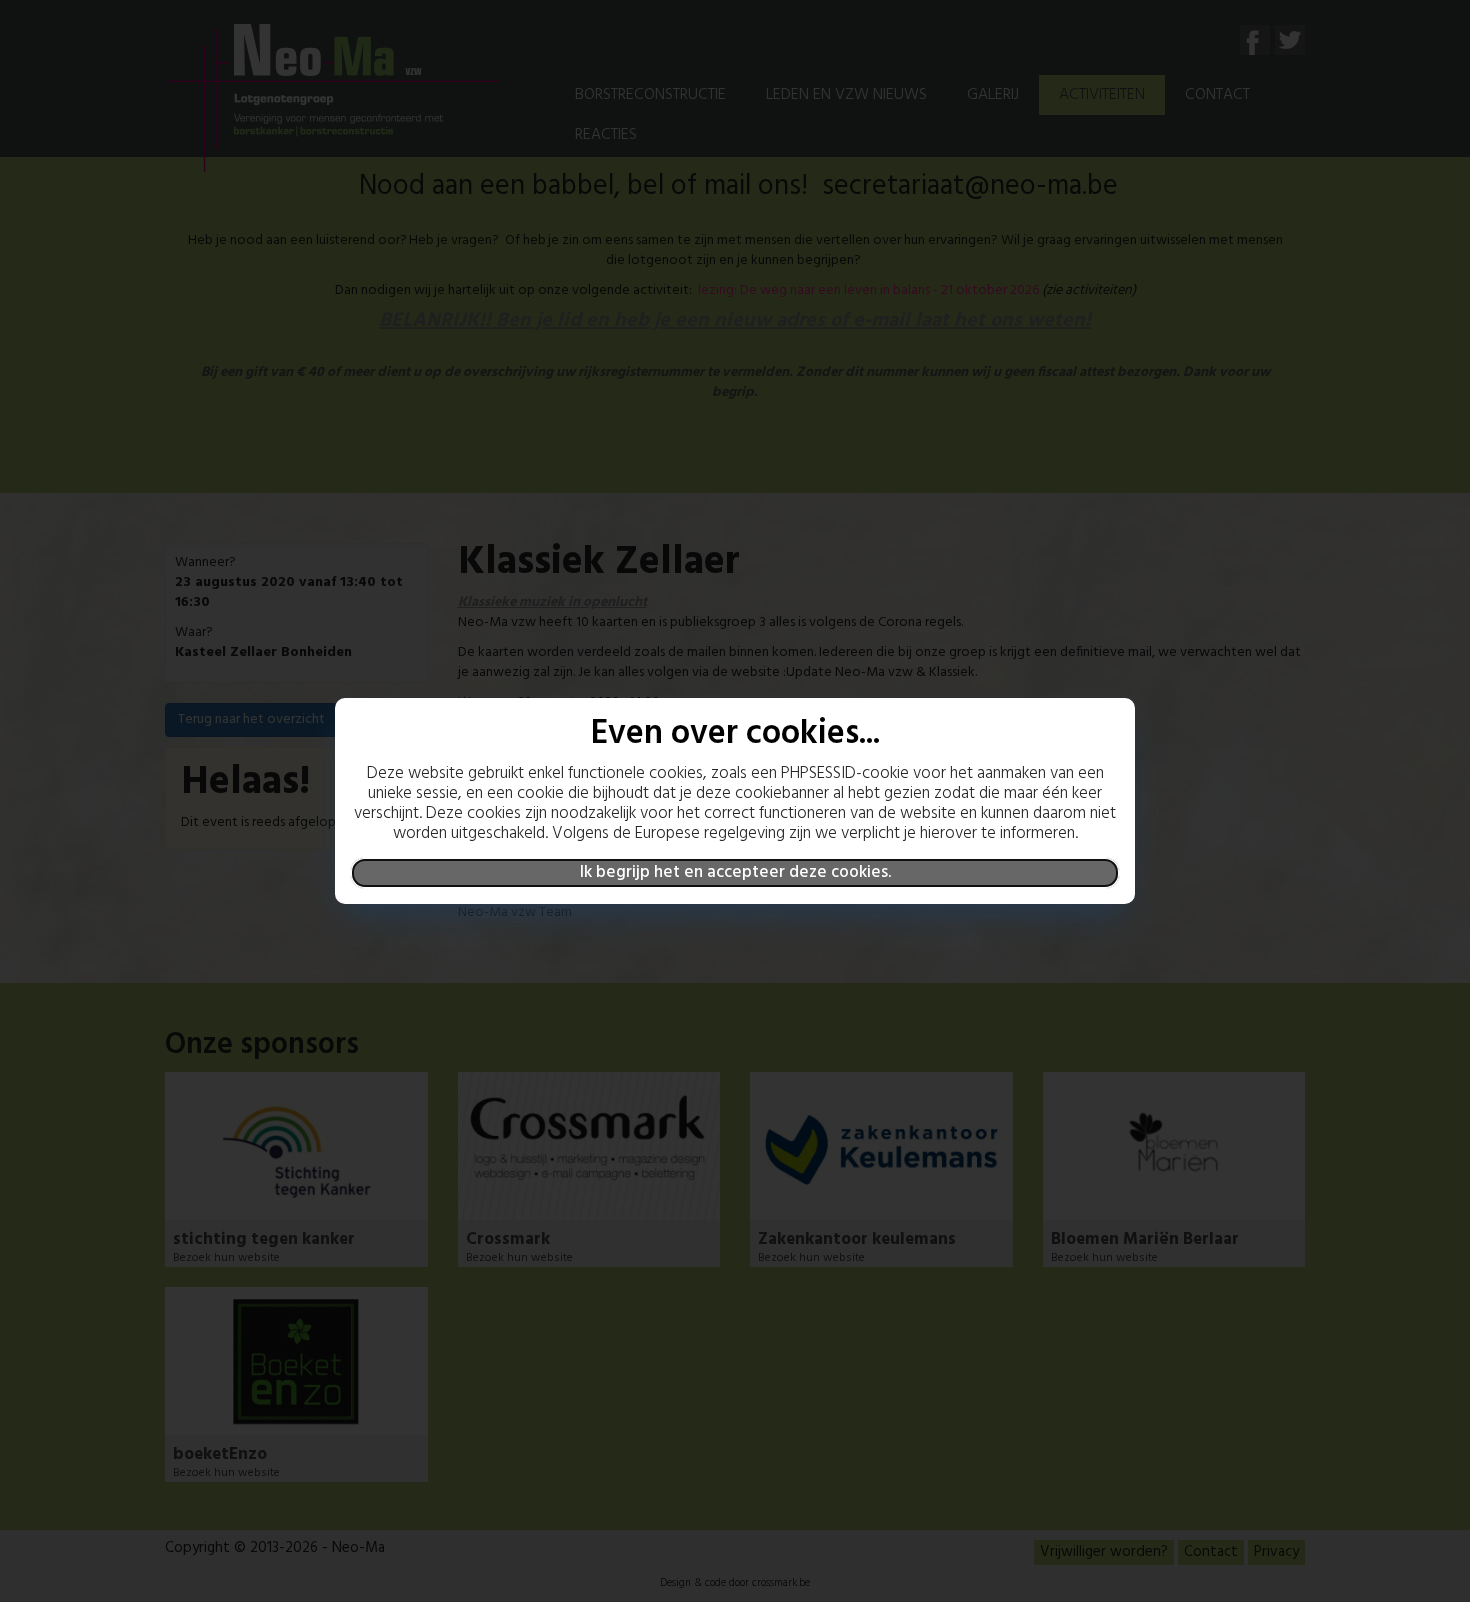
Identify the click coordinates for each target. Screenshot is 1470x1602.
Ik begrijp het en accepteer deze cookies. (735, 872)
